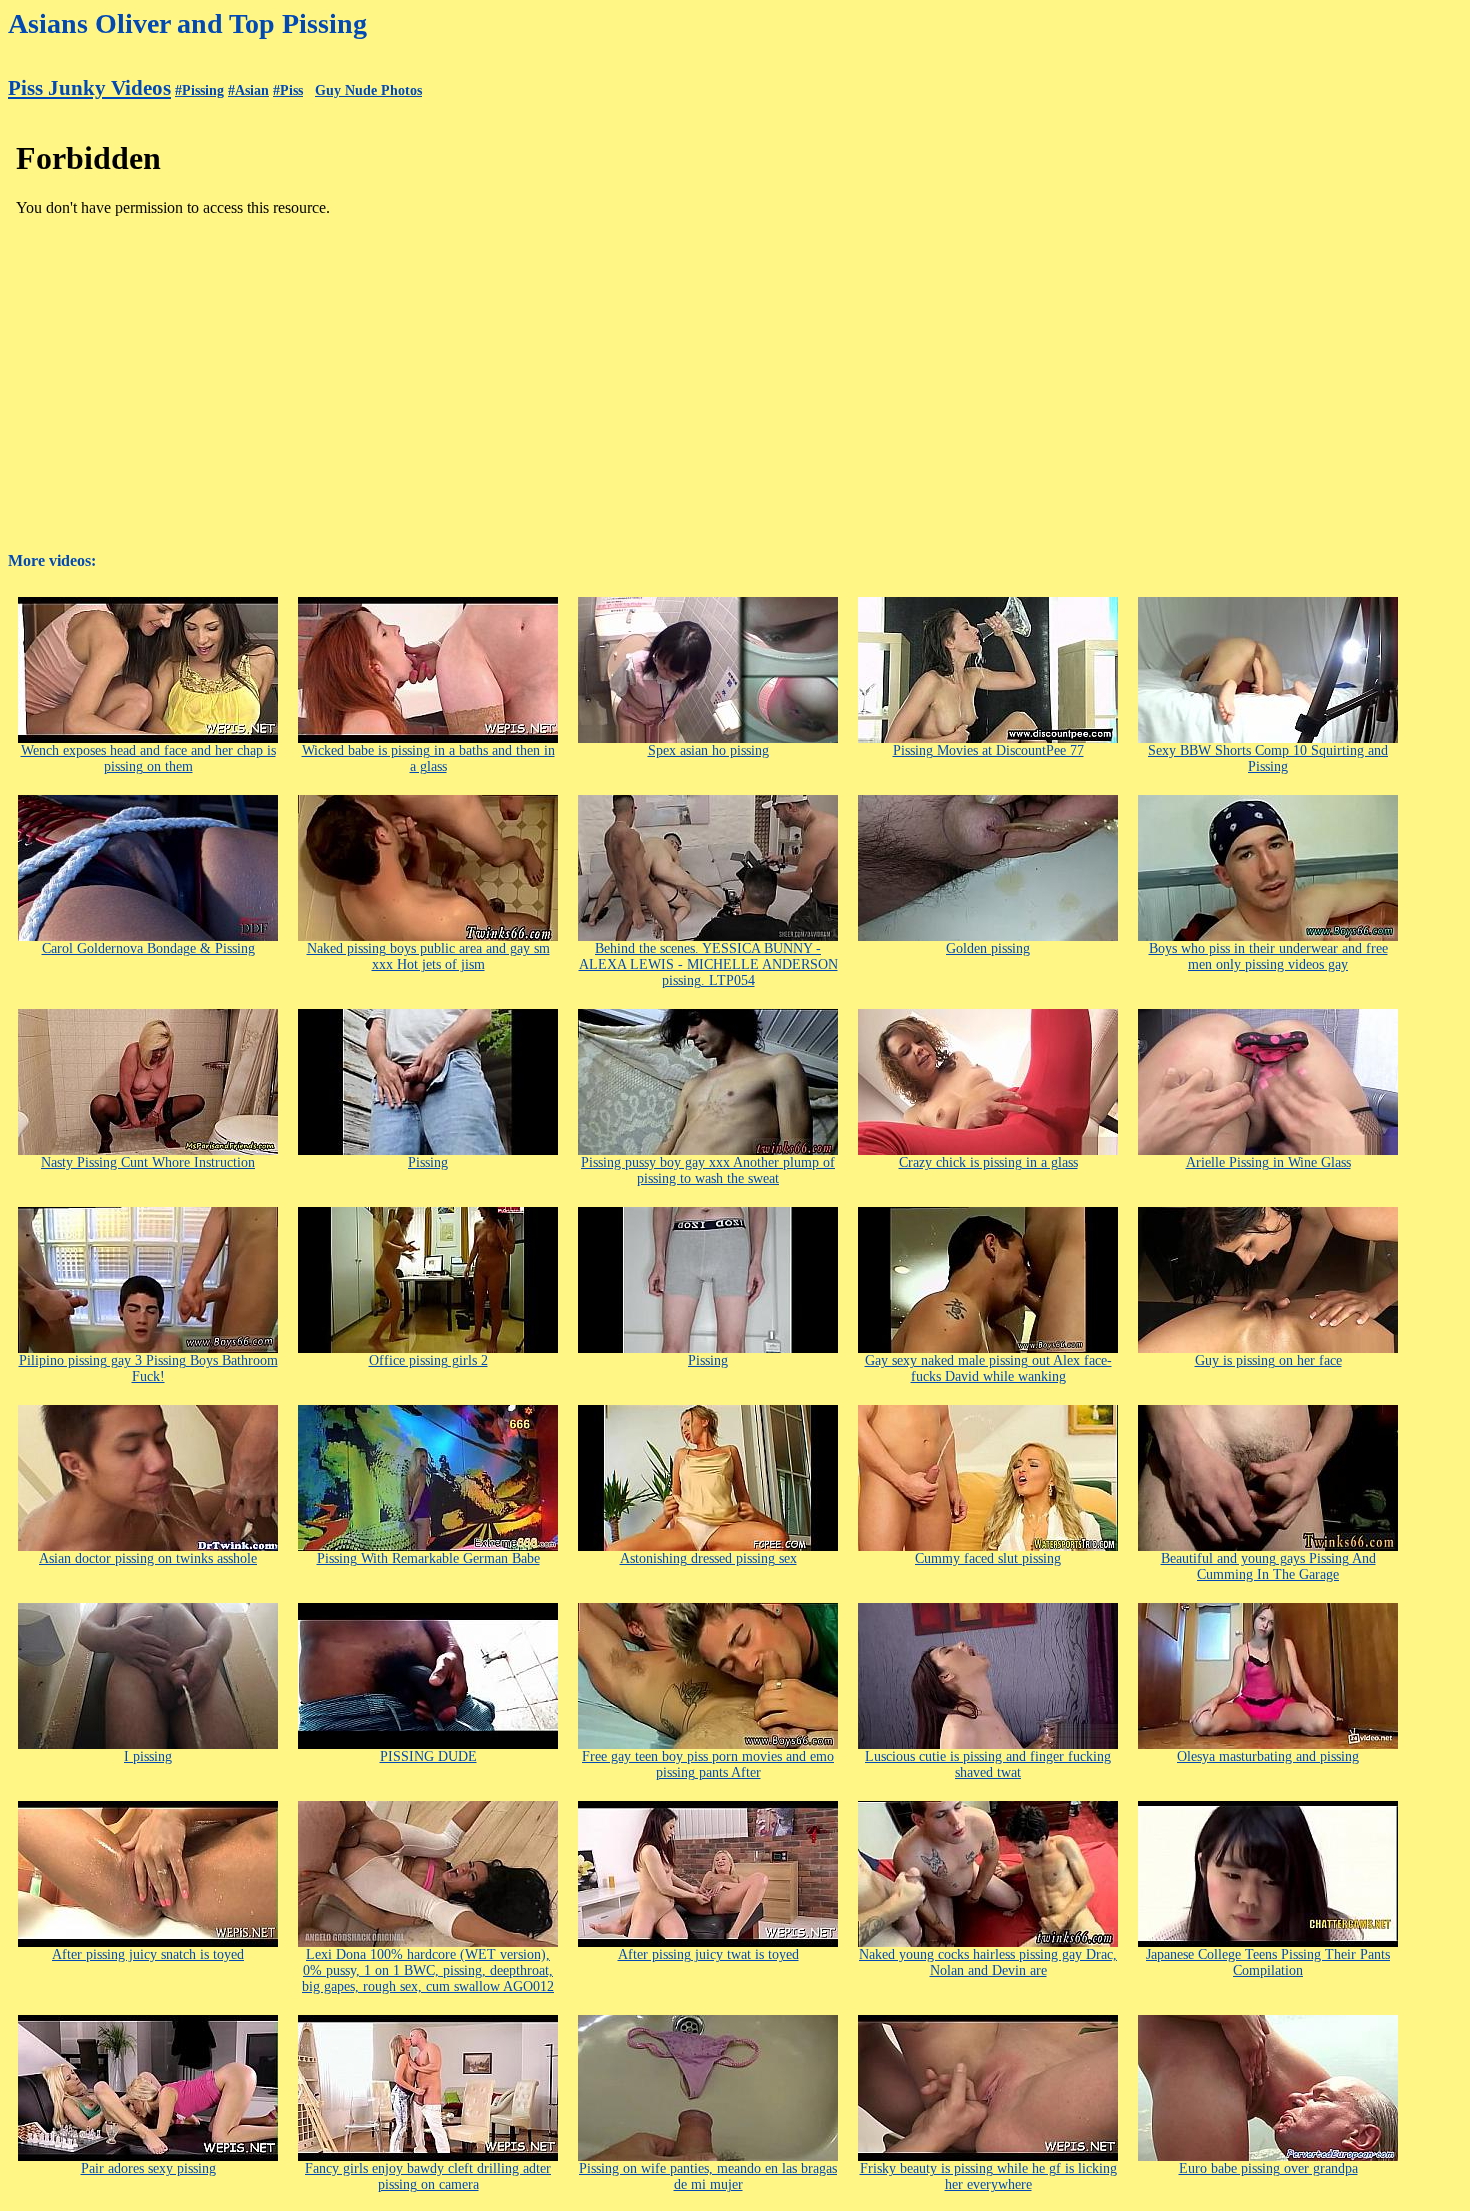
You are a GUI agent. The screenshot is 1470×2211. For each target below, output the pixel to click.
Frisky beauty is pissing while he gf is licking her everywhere (988, 2176)
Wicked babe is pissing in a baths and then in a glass (428, 758)
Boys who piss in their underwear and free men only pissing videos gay (1268, 956)
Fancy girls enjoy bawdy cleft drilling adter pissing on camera (428, 2176)
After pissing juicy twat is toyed (708, 1954)
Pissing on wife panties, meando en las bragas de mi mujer (708, 2176)
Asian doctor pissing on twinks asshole (148, 1558)
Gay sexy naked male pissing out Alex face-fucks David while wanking (988, 1368)
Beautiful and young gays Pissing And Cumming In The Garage (1268, 1566)
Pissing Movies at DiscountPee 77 (988, 750)
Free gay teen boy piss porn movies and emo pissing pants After (708, 1764)
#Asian (248, 90)
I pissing (148, 1756)
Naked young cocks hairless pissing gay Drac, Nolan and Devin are (988, 1962)
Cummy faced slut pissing (988, 1558)
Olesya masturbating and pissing (1268, 1756)
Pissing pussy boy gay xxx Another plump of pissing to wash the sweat (708, 1170)
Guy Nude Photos (368, 90)
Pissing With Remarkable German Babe (428, 1558)
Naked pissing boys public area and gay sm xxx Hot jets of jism (428, 956)
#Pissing (199, 90)
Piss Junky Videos (89, 88)
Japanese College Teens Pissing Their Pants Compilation (1268, 1962)
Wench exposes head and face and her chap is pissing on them (148, 758)
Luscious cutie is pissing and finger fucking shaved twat (988, 1764)
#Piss (288, 90)
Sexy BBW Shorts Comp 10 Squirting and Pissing (1268, 758)
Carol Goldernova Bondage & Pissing (148, 948)
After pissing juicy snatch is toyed (148, 1954)
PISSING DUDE (428, 1756)
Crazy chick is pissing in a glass (988, 1162)
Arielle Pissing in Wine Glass (1268, 1162)
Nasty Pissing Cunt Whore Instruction (148, 1162)
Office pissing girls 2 (428, 1360)
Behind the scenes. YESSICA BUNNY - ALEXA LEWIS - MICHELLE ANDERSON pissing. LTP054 (708, 964)
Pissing (428, 1162)
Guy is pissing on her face (1268, 1360)
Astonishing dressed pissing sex (708, 1558)
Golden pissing (988, 948)
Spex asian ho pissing (708, 750)
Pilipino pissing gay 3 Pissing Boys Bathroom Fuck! (148, 1368)
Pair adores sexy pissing (148, 2168)
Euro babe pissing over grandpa (1268, 2168)
